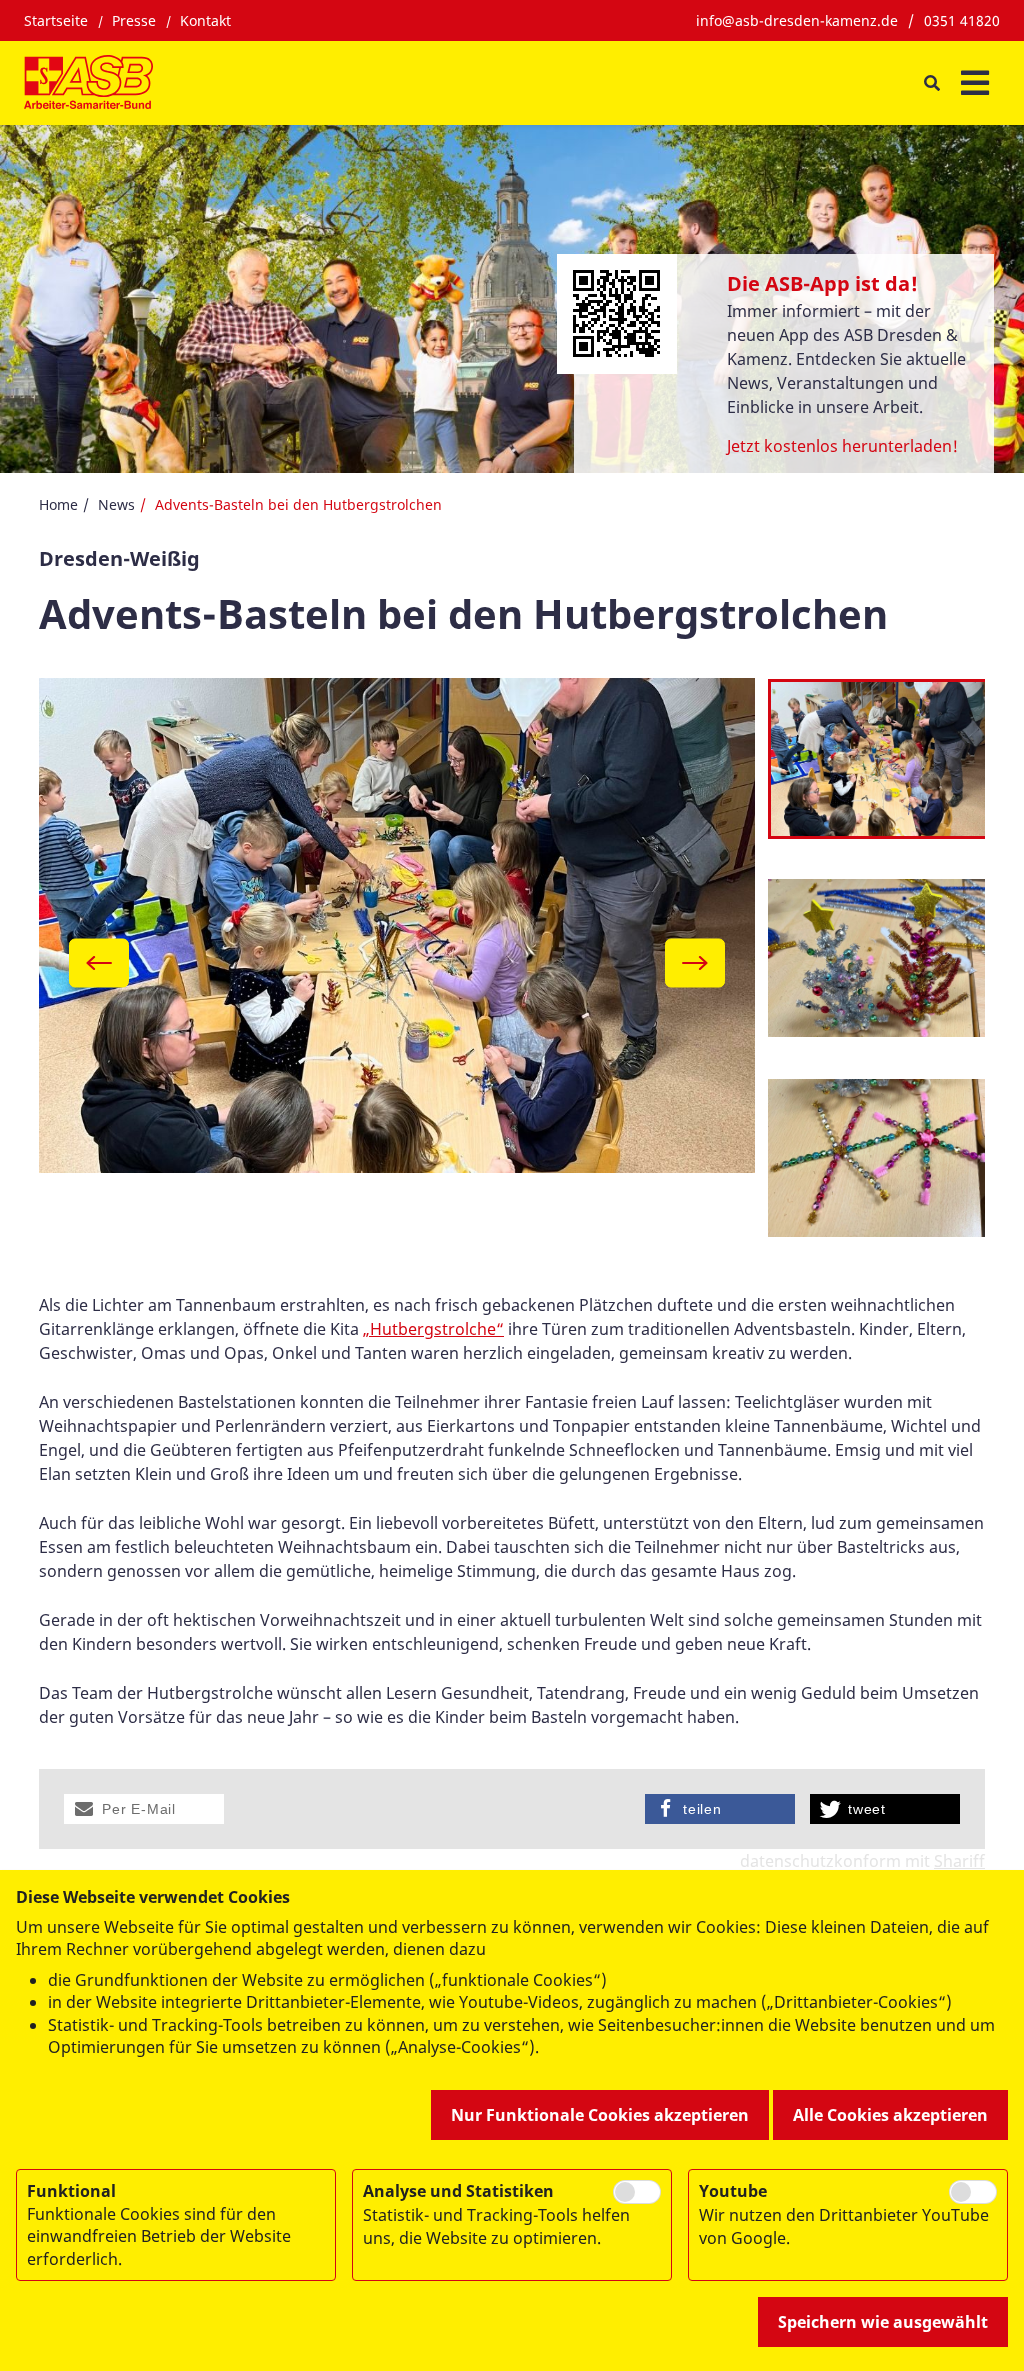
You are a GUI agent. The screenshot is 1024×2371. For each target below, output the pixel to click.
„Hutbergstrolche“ (433, 1329)
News (116, 504)
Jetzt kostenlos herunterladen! (842, 446)
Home (58, 504)
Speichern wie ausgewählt (883, 2322)
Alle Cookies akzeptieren (890, 2115)
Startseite (56, 20)
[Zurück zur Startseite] (88, 83)
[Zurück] (99, 963)
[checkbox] (637, 2192)
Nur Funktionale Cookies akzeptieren (600, 2115)
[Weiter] (695, 963)
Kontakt (205, 20)
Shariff (959, 1861)
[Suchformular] (931, 83)
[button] (144, 1809)
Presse (134, 20)
